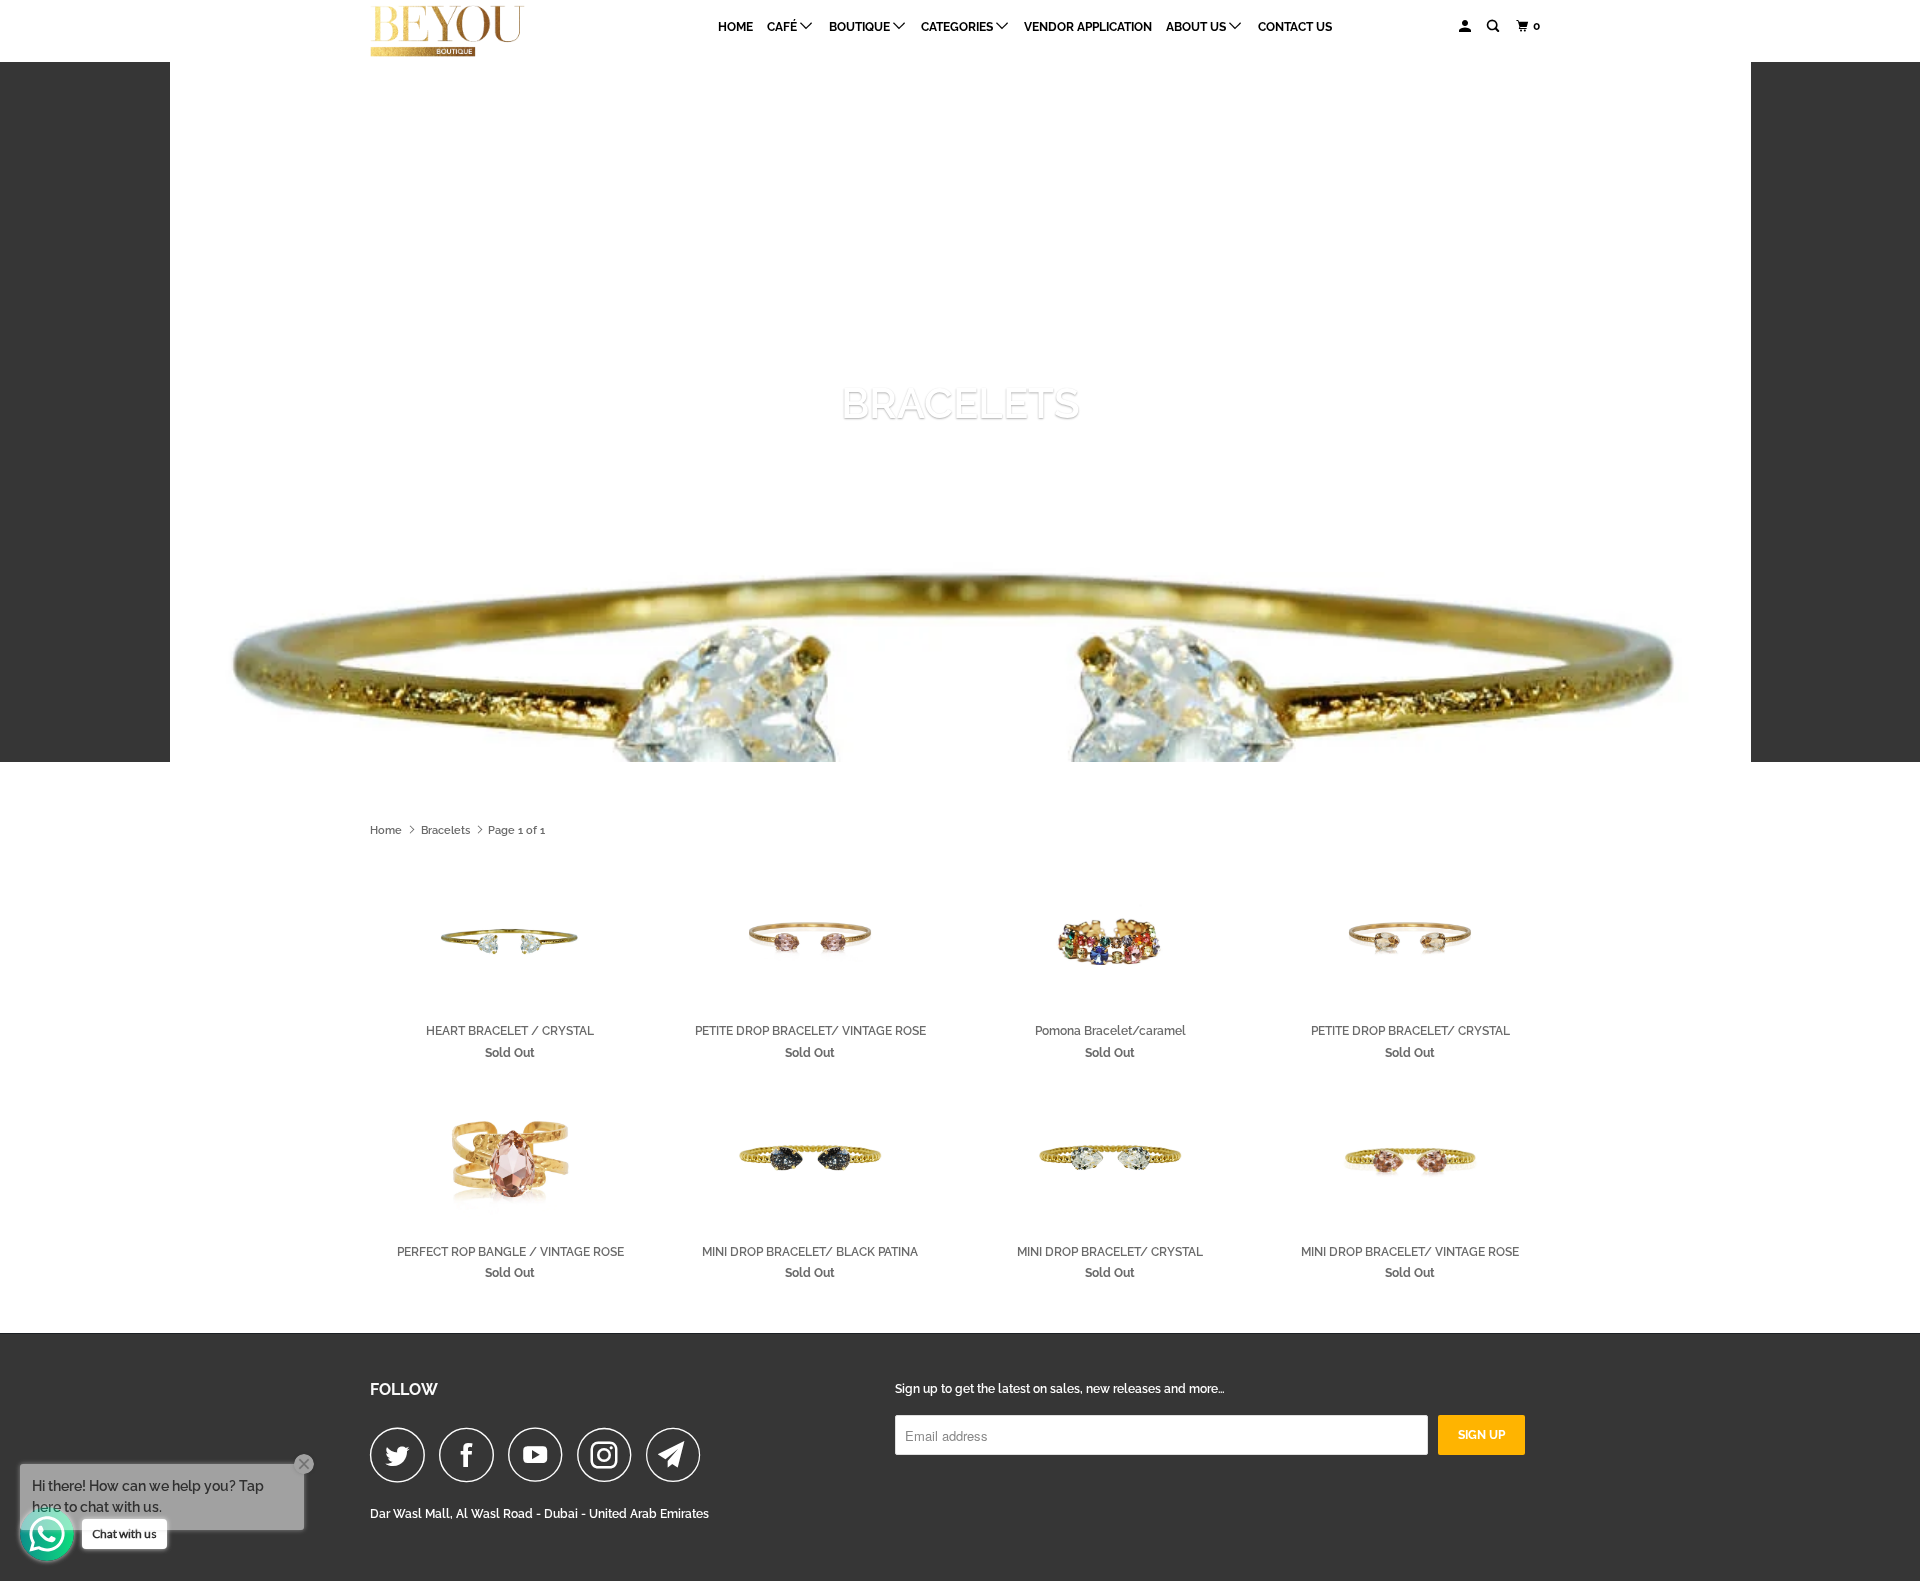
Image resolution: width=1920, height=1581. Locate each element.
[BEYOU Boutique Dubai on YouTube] (541, 1454)
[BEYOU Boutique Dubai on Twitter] (403, 1454)
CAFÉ (783, 27)
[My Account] (1466, 26)
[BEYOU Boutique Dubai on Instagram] (610, 1454)
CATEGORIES (958, 27)
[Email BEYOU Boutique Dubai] (679, 1454)
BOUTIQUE (861, 27)
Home (735, 27)
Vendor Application (1088, 27)
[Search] (1494, 26)
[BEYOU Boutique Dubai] (472, 31)
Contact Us (1295, 27)
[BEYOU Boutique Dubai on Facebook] (472, 1454)
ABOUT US (1197, 27)
